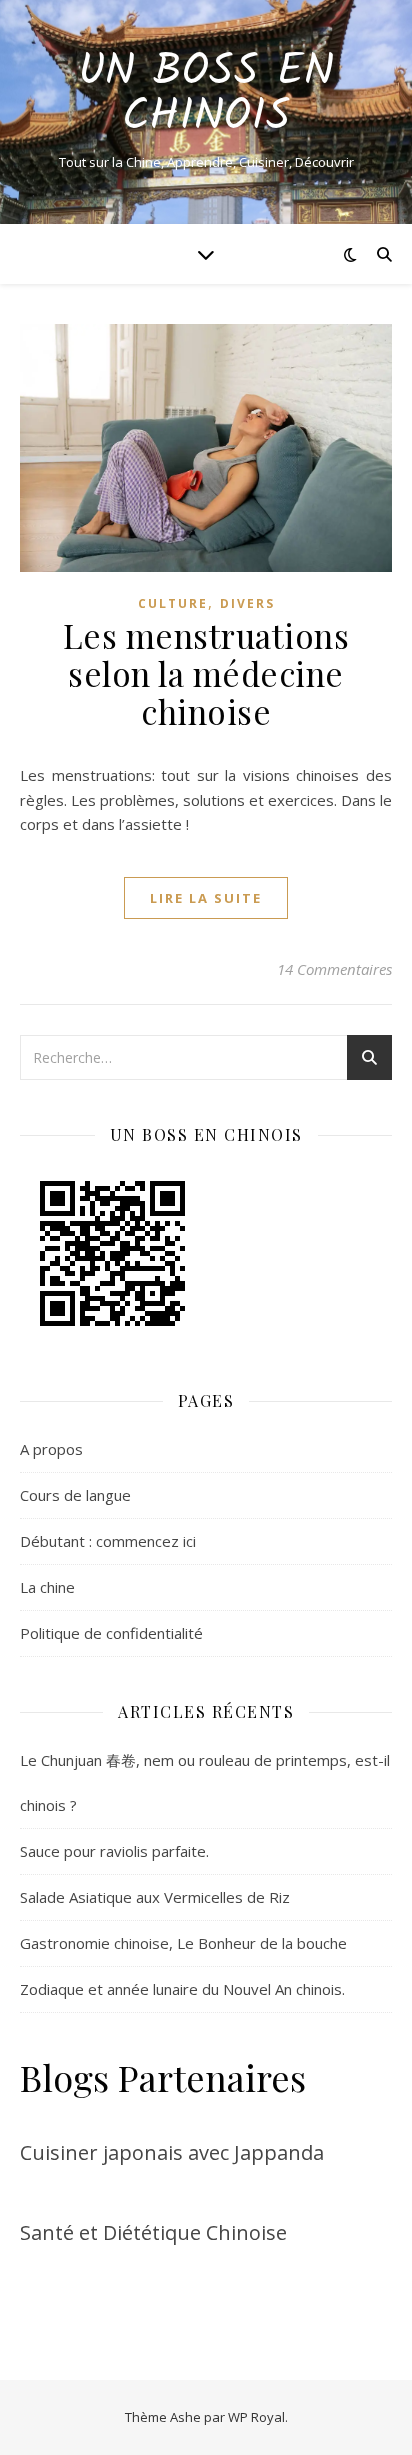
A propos (51, 1449)
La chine (47, 1587)
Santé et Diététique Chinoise (153, 2232)
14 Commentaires (334, 969)
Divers (247, 603)
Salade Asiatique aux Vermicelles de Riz (155, 1897)
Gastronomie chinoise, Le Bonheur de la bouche (183, 1943)
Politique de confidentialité (111, 1633)
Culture (173, 603)
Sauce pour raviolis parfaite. (114, 1851)
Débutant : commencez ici (108, 1541)
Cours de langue (75, 1495)
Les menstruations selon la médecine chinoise (206, 673)
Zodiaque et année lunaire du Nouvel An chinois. (182, 1989)
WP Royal (256, 2417)
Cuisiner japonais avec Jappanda (172, 2152)
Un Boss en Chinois (206, 95)
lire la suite (206, 898)
